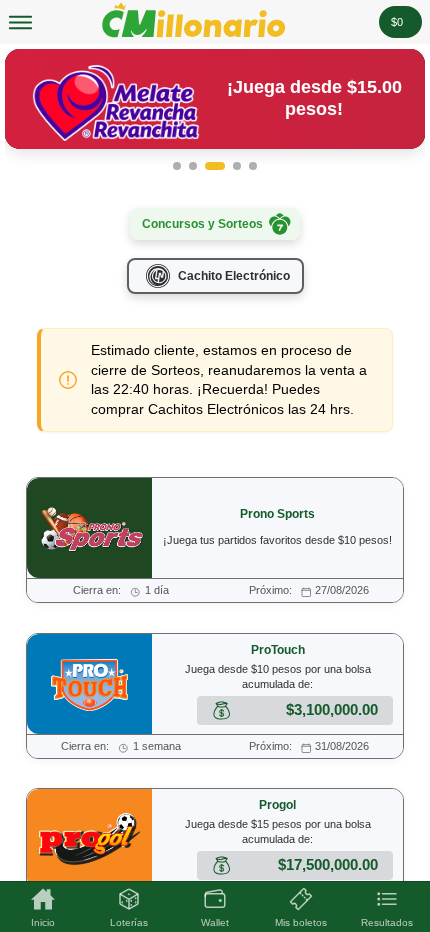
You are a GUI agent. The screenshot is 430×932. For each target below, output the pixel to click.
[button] (177, 166)
